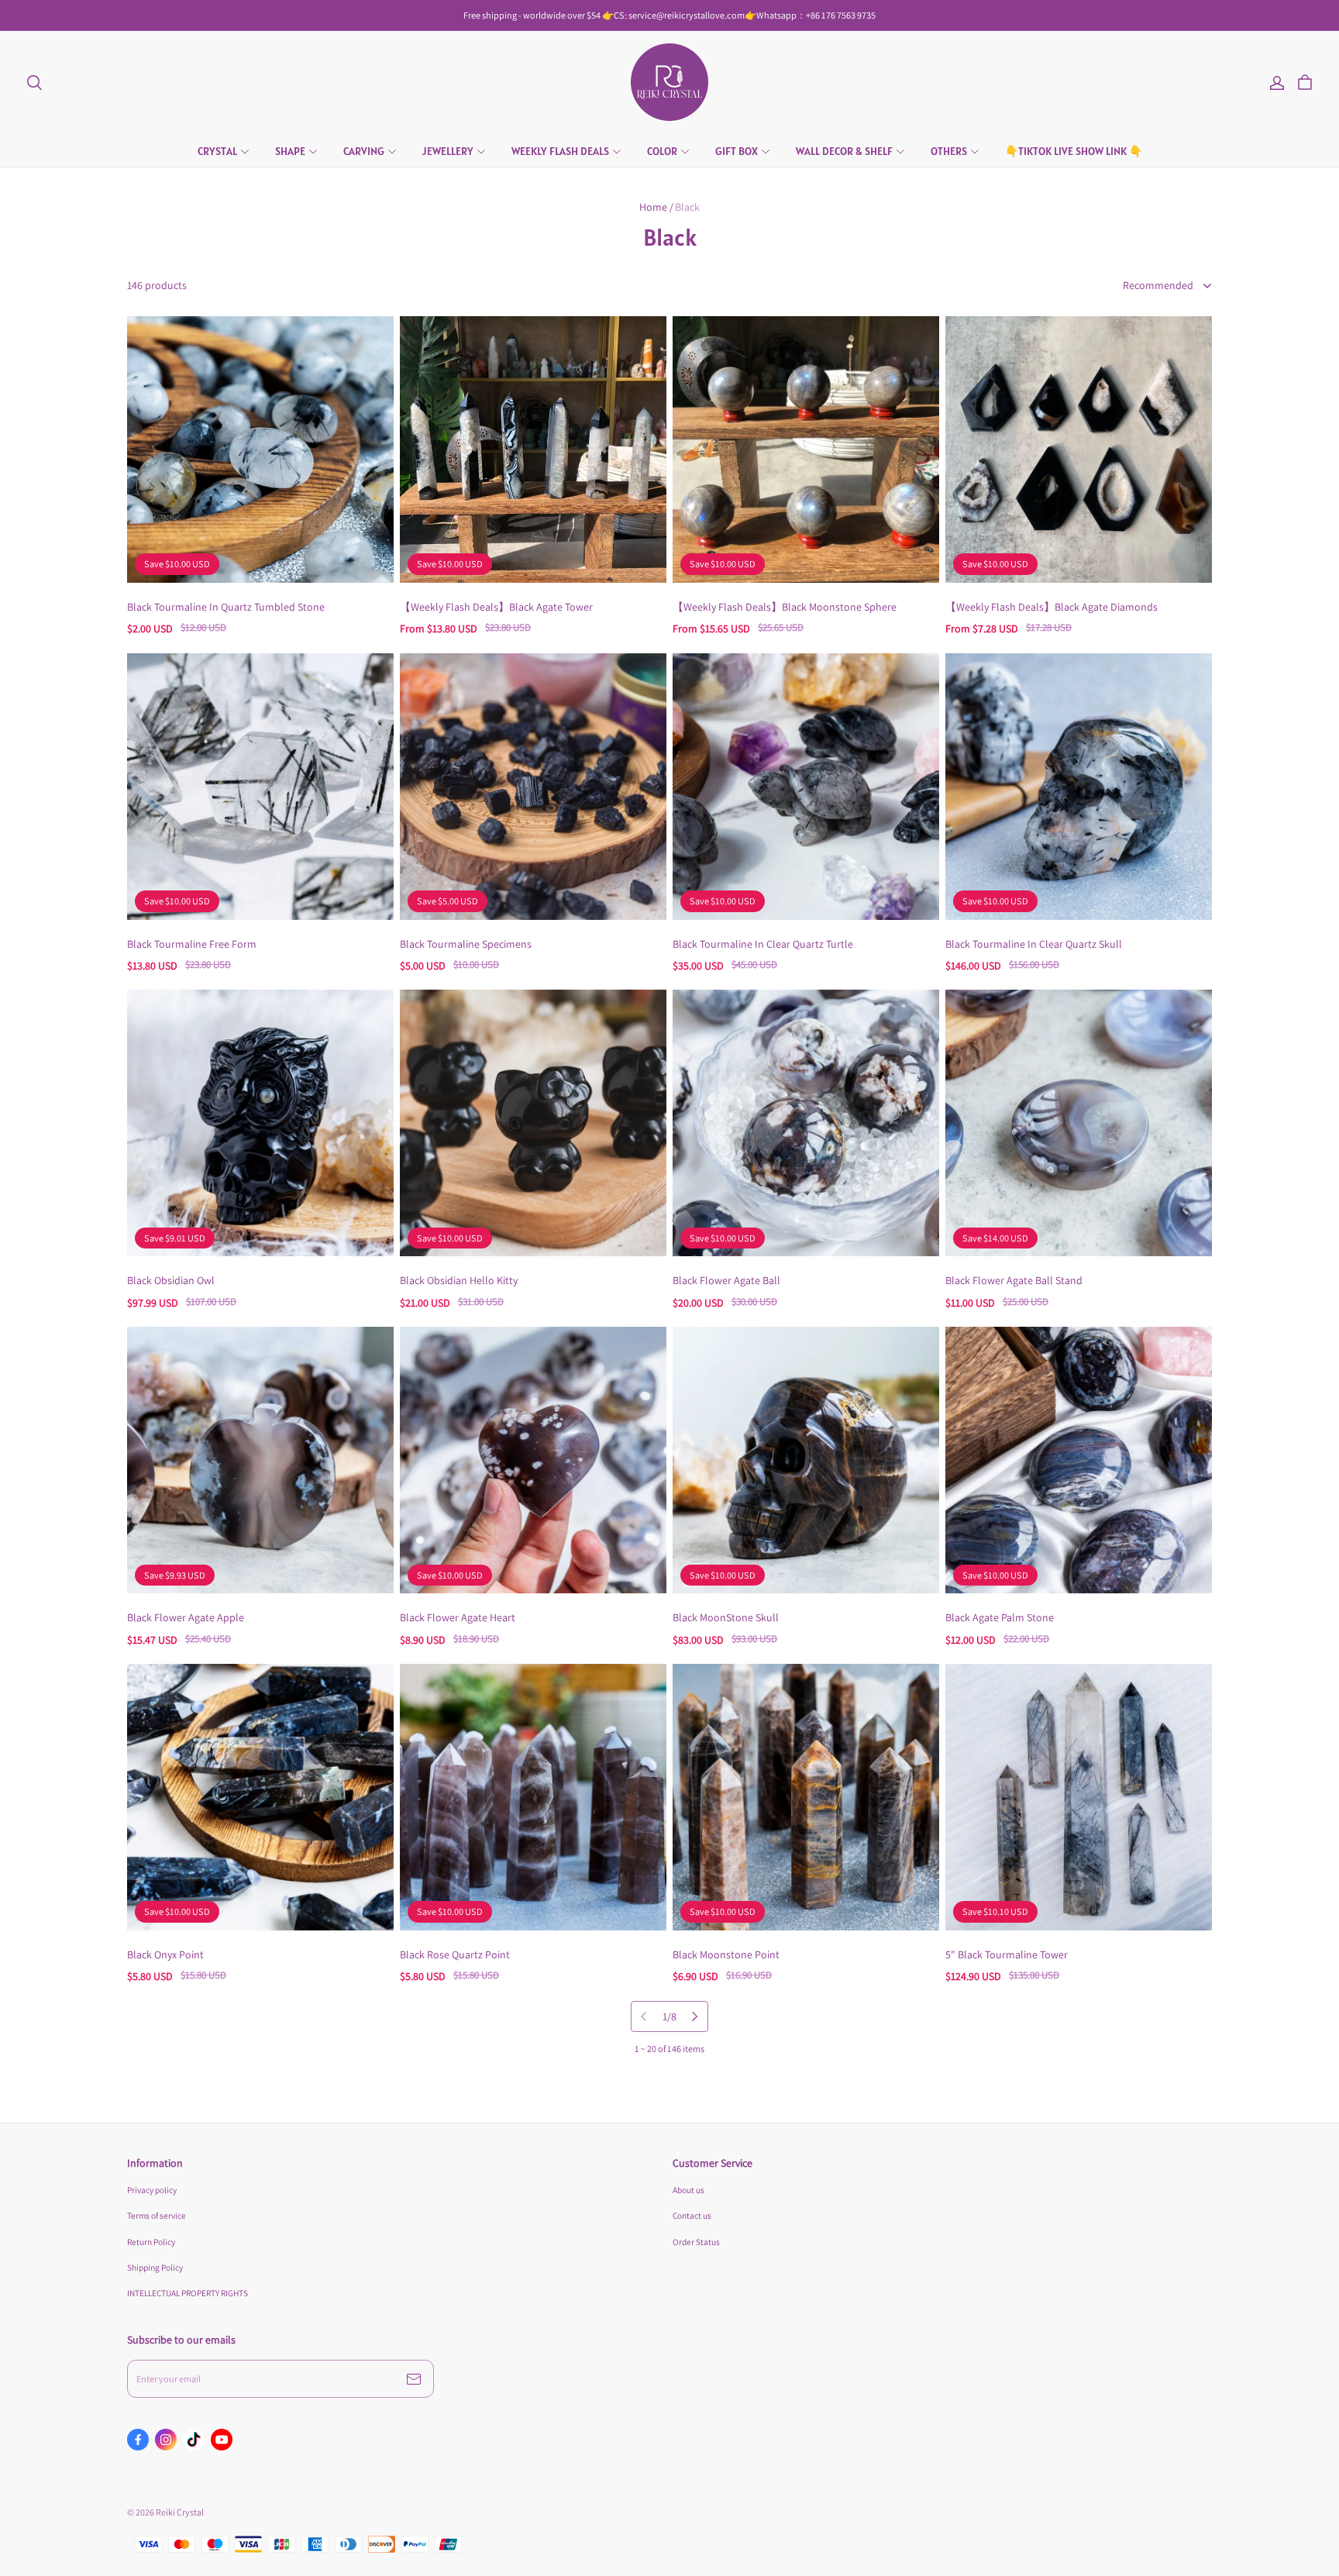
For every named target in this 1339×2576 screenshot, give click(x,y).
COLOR (662, 151)
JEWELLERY (448, 151)
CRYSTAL (217, 151)
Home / (656, 207)
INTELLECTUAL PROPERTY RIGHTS (188, 2293)
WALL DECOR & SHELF (844, 151)
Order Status (696, 2242)
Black (687, 207)
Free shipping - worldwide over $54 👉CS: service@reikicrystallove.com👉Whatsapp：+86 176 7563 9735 (669, 15)
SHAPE (290, 151)
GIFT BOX (737, 151)
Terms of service (157, 2215)
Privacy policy (152, 2190)
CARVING (364, 151)
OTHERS (949, 151)
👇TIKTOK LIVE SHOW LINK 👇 (1074, 151)
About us (688, 2190)
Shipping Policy (155, 2267)
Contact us (692, 2215)
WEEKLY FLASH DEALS (560, 151)
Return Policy (151, 2242)
